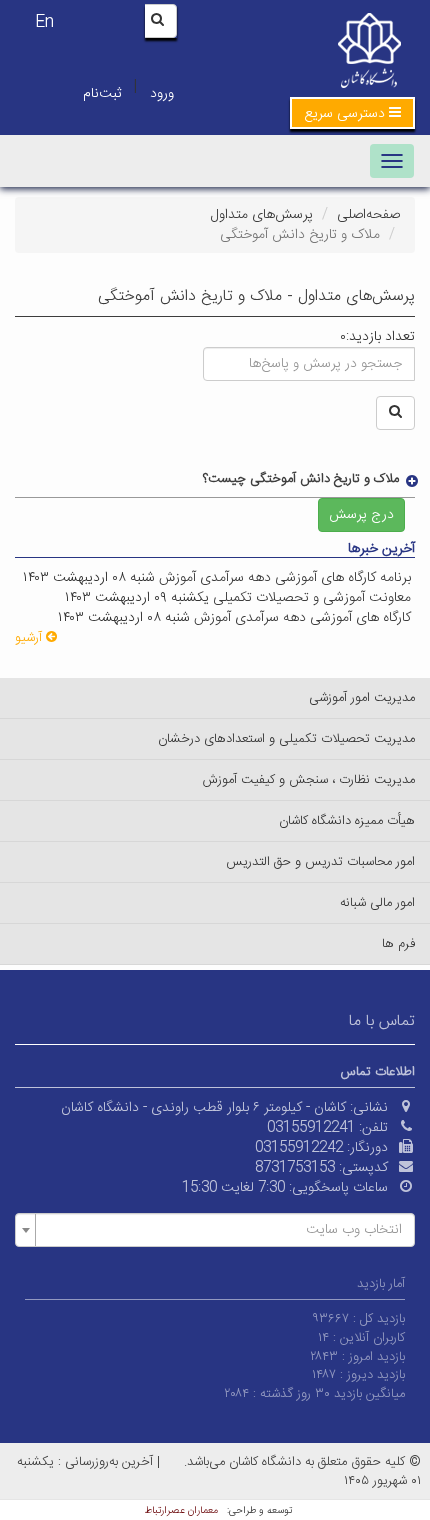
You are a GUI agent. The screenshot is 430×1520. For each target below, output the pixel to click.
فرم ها (398, 944)
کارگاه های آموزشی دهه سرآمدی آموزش (304, 618)
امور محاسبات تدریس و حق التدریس (320, 862)
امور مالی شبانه (377, 903)
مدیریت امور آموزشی (362, 698)
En (44, 22)
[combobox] (215, 1230)
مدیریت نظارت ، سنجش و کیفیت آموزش (309, 780)
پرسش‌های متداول (262, 215)
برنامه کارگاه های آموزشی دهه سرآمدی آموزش (287, 578)
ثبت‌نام (102, 94)
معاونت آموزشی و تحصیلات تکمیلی (314, 598)
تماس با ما (382, 1021)
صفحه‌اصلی (368, 215)
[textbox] (221, 1230)
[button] (352, 113)
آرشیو (30, 638)
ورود (162, 94)
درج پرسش (361, 515)
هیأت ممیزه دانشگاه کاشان (347, 821)
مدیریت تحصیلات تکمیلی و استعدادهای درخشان (286, 739)
